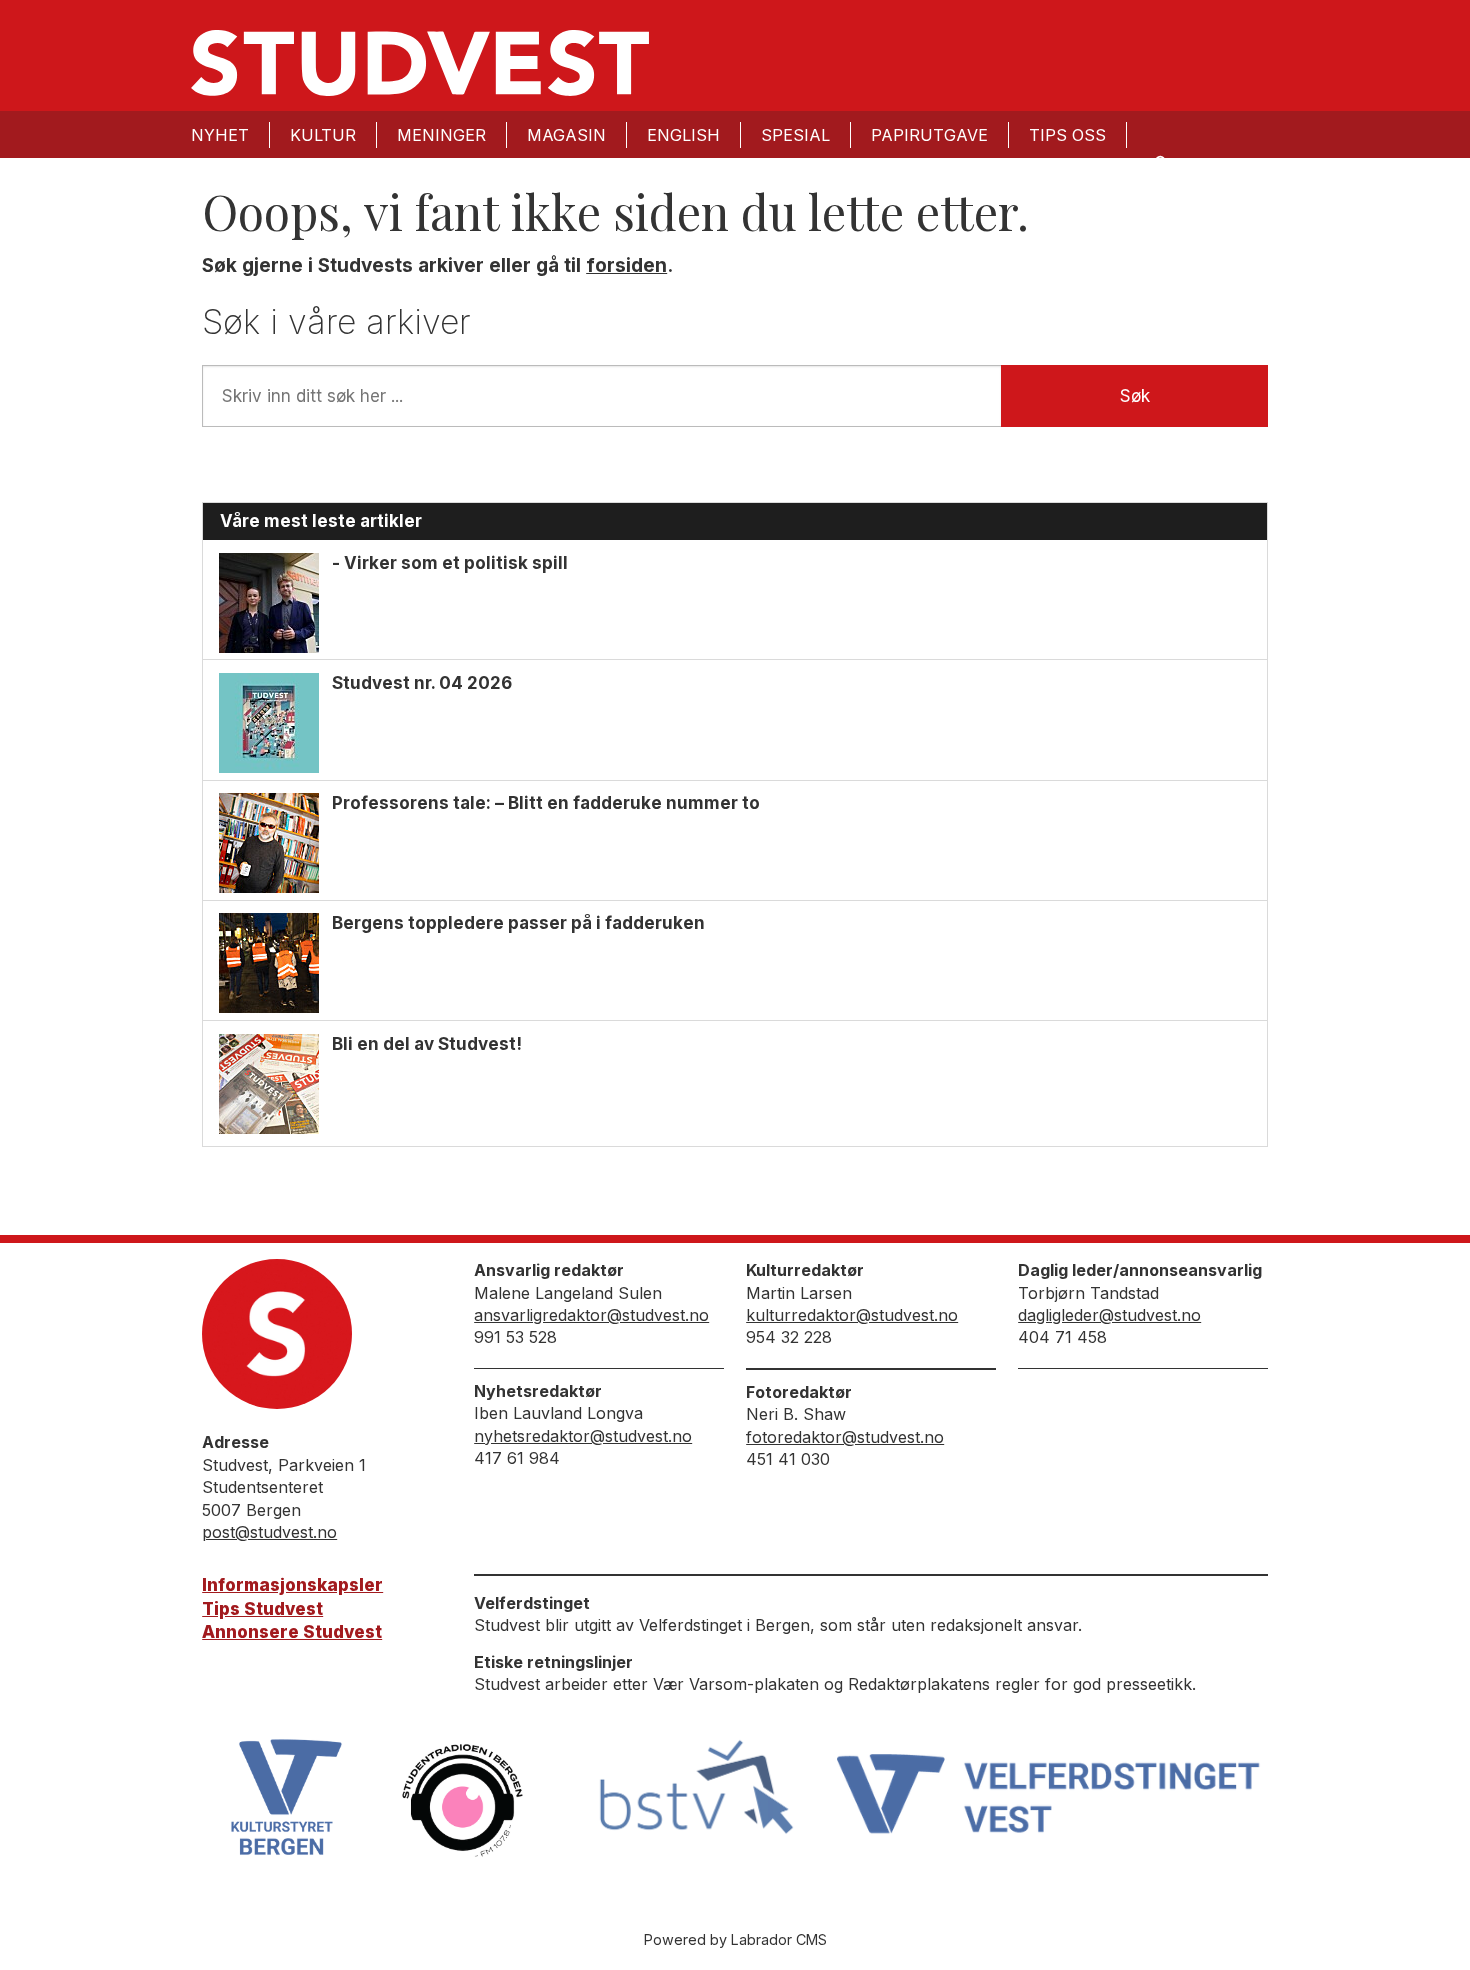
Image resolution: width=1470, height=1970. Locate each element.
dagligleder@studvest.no (1109, 1315)
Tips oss (1067, 135)
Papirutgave (929, 135)
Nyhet (220, 135)
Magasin (566, 135)
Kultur (323, 135)
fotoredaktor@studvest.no (845, 1437)
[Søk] (1159, 161)
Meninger (441, 135)
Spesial (795, 135)
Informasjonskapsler (292, 1585)
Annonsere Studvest (292, 1632)
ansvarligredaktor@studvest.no (591, 1315)
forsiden (626, 265)
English (683, 135)
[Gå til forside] (420, 63)
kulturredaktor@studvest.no (852, 1315)
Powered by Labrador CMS (735, 1939)
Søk (1135, 396)
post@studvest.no (269, 1532)
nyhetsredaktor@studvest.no (583, 1436)
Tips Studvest (262, 1609)
